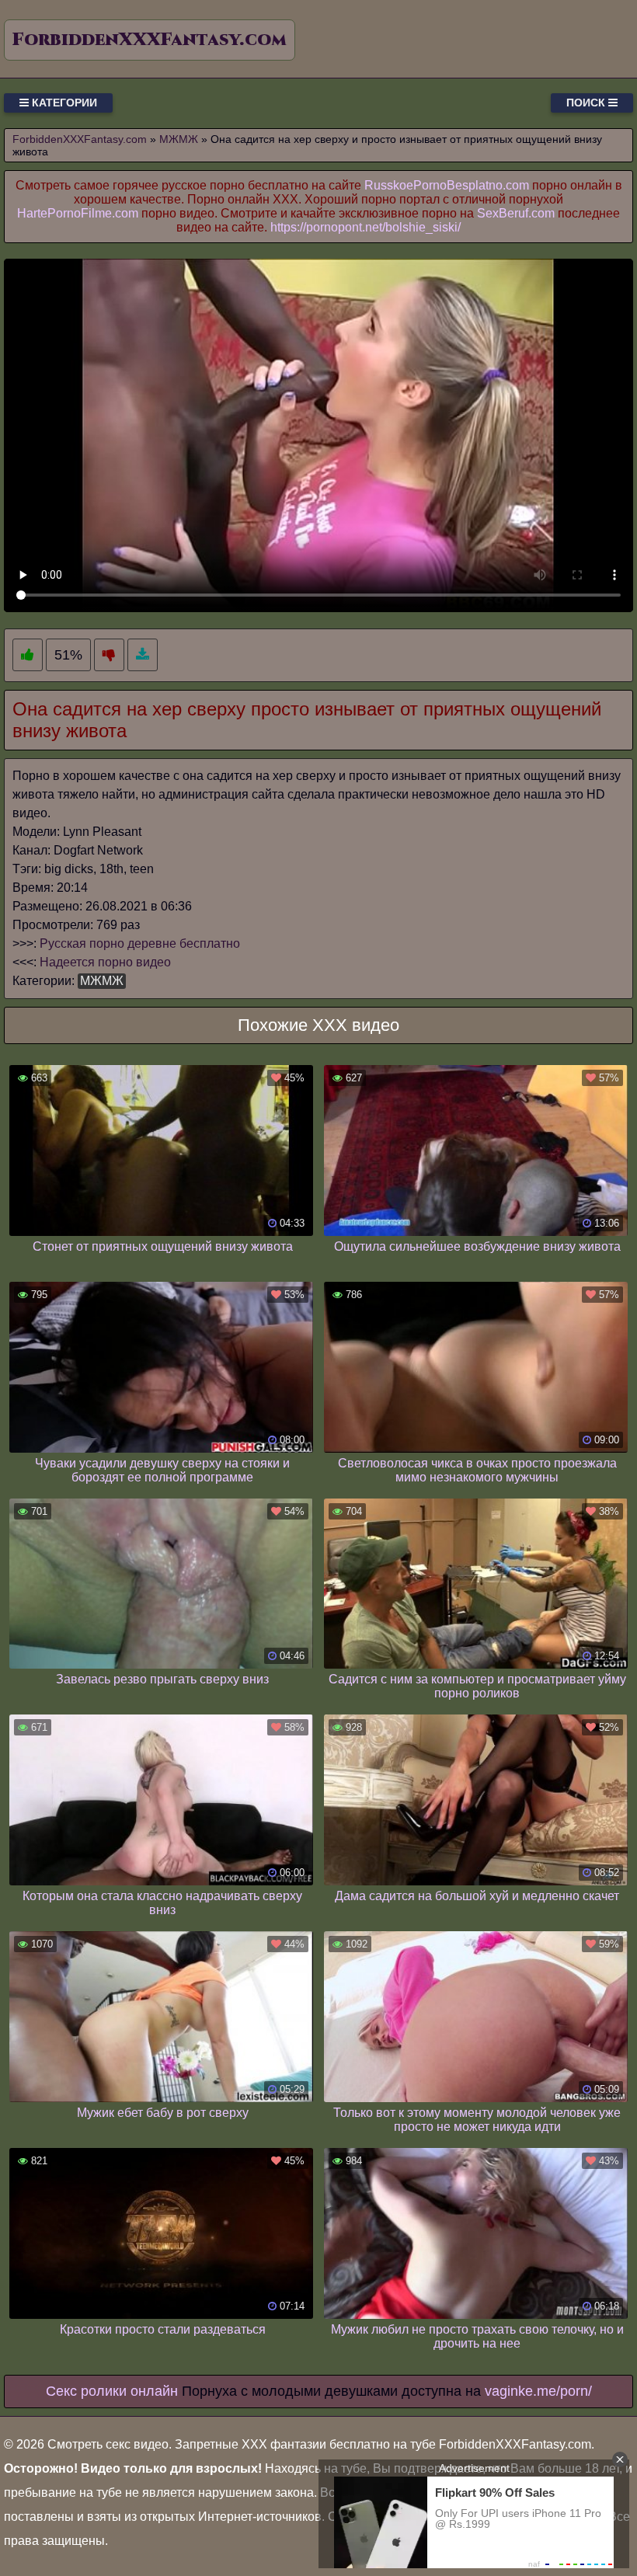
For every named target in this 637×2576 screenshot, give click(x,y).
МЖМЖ (102, 981)
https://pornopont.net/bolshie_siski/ (365, 227)
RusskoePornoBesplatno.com (447, 185)
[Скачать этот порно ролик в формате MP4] (143, 655)
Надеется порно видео (105, 962)
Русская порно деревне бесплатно (140, 943)
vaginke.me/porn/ (538, 2391)
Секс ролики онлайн (112, 2391)
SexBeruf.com (516, 213)
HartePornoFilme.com (78, 213)
